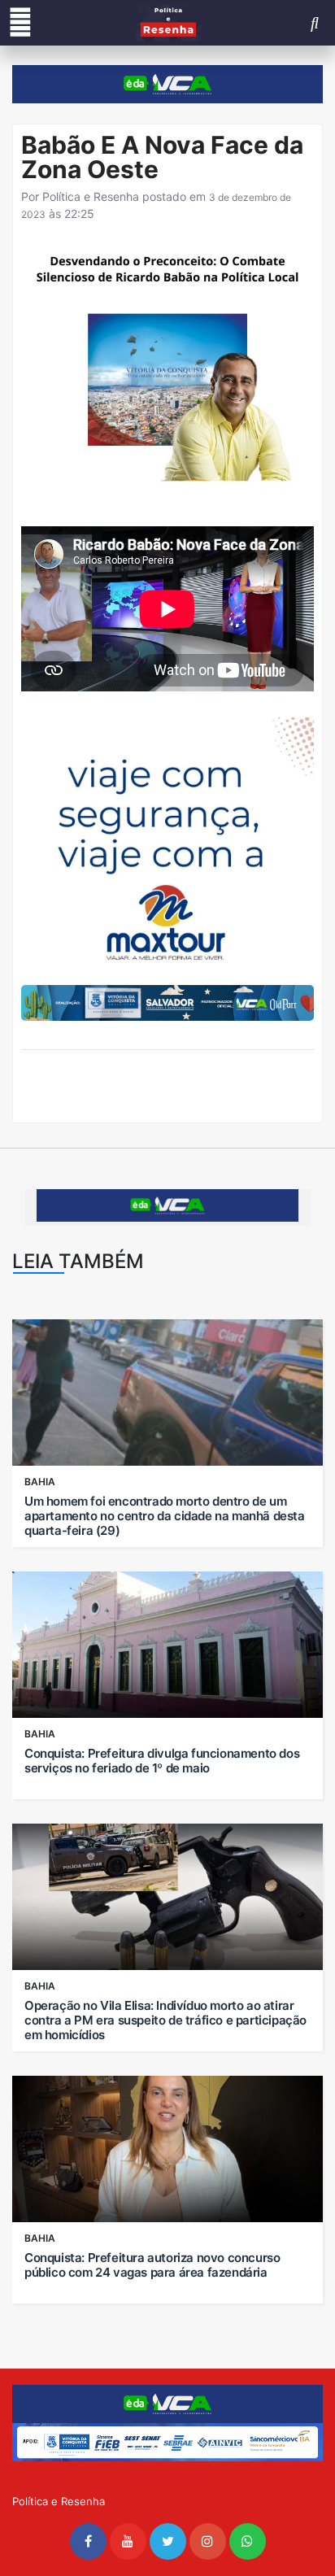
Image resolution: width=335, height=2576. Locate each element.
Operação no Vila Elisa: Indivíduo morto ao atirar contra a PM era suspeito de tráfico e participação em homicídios (165, 2020)
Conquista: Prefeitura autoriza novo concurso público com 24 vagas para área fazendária (152, 2265)
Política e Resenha (91, 196)
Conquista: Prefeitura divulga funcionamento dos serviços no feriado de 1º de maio (162, 1761)
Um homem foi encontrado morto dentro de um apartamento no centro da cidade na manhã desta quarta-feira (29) (165, 1516)
